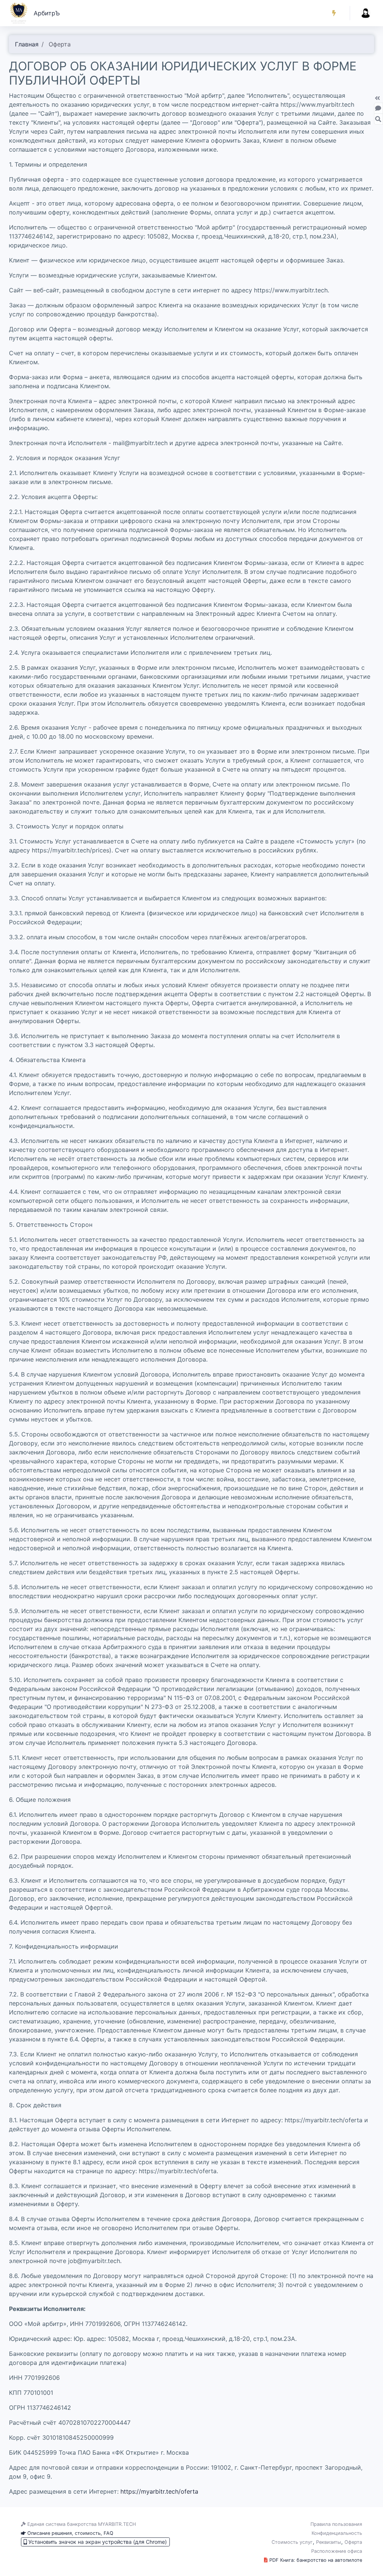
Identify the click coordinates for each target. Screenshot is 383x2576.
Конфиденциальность (337, 2533)
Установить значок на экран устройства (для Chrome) (97, 2542)
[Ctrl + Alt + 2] (378, 119)
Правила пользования (336, 2524)
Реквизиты (329, 2542)
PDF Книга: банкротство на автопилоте (315, 2560)
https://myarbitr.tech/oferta (159, 2491)
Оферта (353, 2542)
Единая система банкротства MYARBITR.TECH (81, 2524)
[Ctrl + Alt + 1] (378, 108)
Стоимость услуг (292, 2542)
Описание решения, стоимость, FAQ (70, 2533)
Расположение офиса (337, 2551)
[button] (334, 13)
